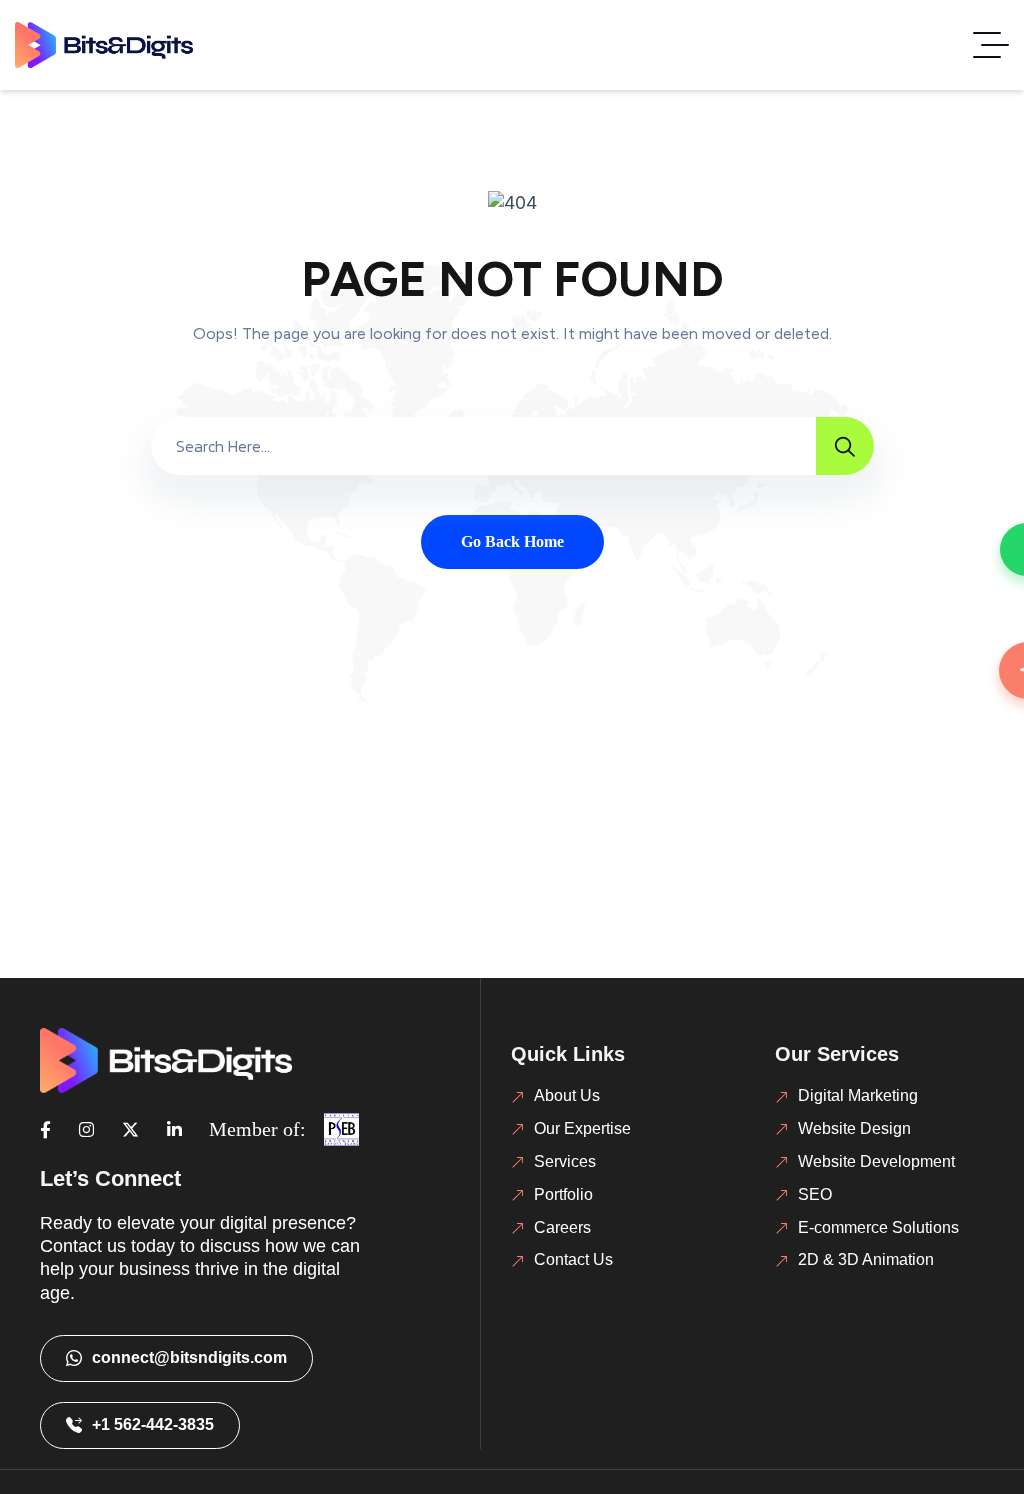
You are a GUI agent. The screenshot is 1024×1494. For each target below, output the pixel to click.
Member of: (257, 1129)
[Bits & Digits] (104, 45)
